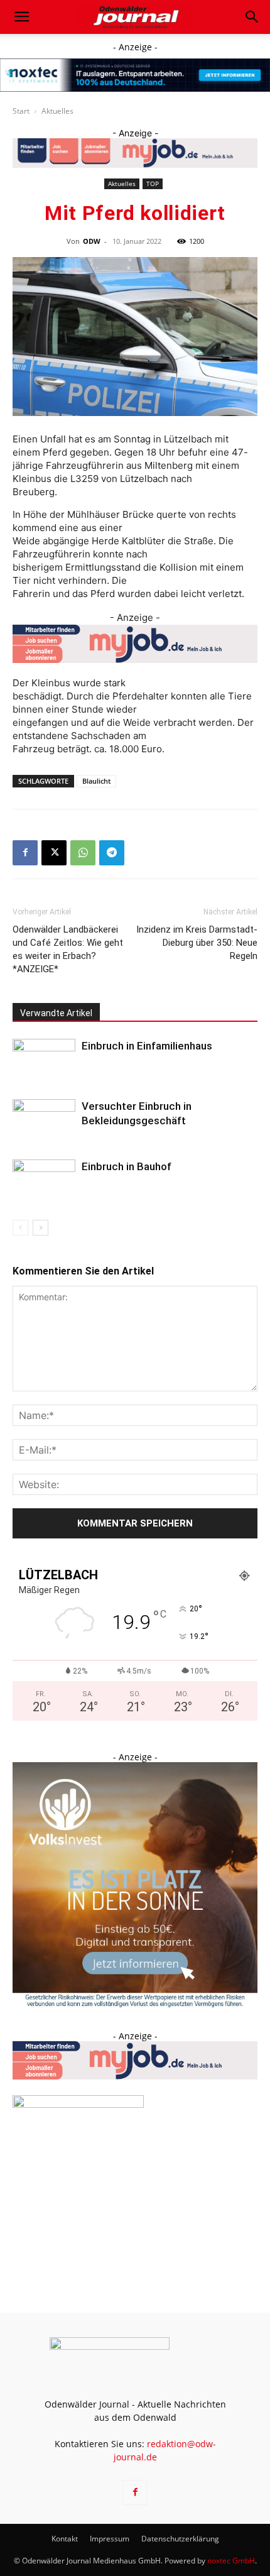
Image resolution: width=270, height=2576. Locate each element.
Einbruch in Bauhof (127, 1166)
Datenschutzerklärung (180, 2539)
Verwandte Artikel (56, 1013)
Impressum (110, 2539)
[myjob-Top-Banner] (135, 153)
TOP (153, 184)
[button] (21, 17)
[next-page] (40, 1228)
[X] (54, 853)
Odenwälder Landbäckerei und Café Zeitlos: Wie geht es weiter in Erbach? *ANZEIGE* (68, 949)
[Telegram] (112, 853)
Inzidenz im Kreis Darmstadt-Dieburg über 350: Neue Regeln (197, 943)
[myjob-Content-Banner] (135, 644)
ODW (92, 241)
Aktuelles (57, 111)
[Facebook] (25, 853)
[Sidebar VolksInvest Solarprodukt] (135, 2004)
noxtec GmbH (231, 2561)
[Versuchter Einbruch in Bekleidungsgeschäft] (44, 1121)
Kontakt (65, 2539)
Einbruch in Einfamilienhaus (147, 1046)
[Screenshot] (135, 75)
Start (21, 111)
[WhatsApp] (83, 853)
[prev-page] (20, 1228)
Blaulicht (96, 781)
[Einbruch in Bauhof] (44, 1181)
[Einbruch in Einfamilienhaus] (44, 1061)
